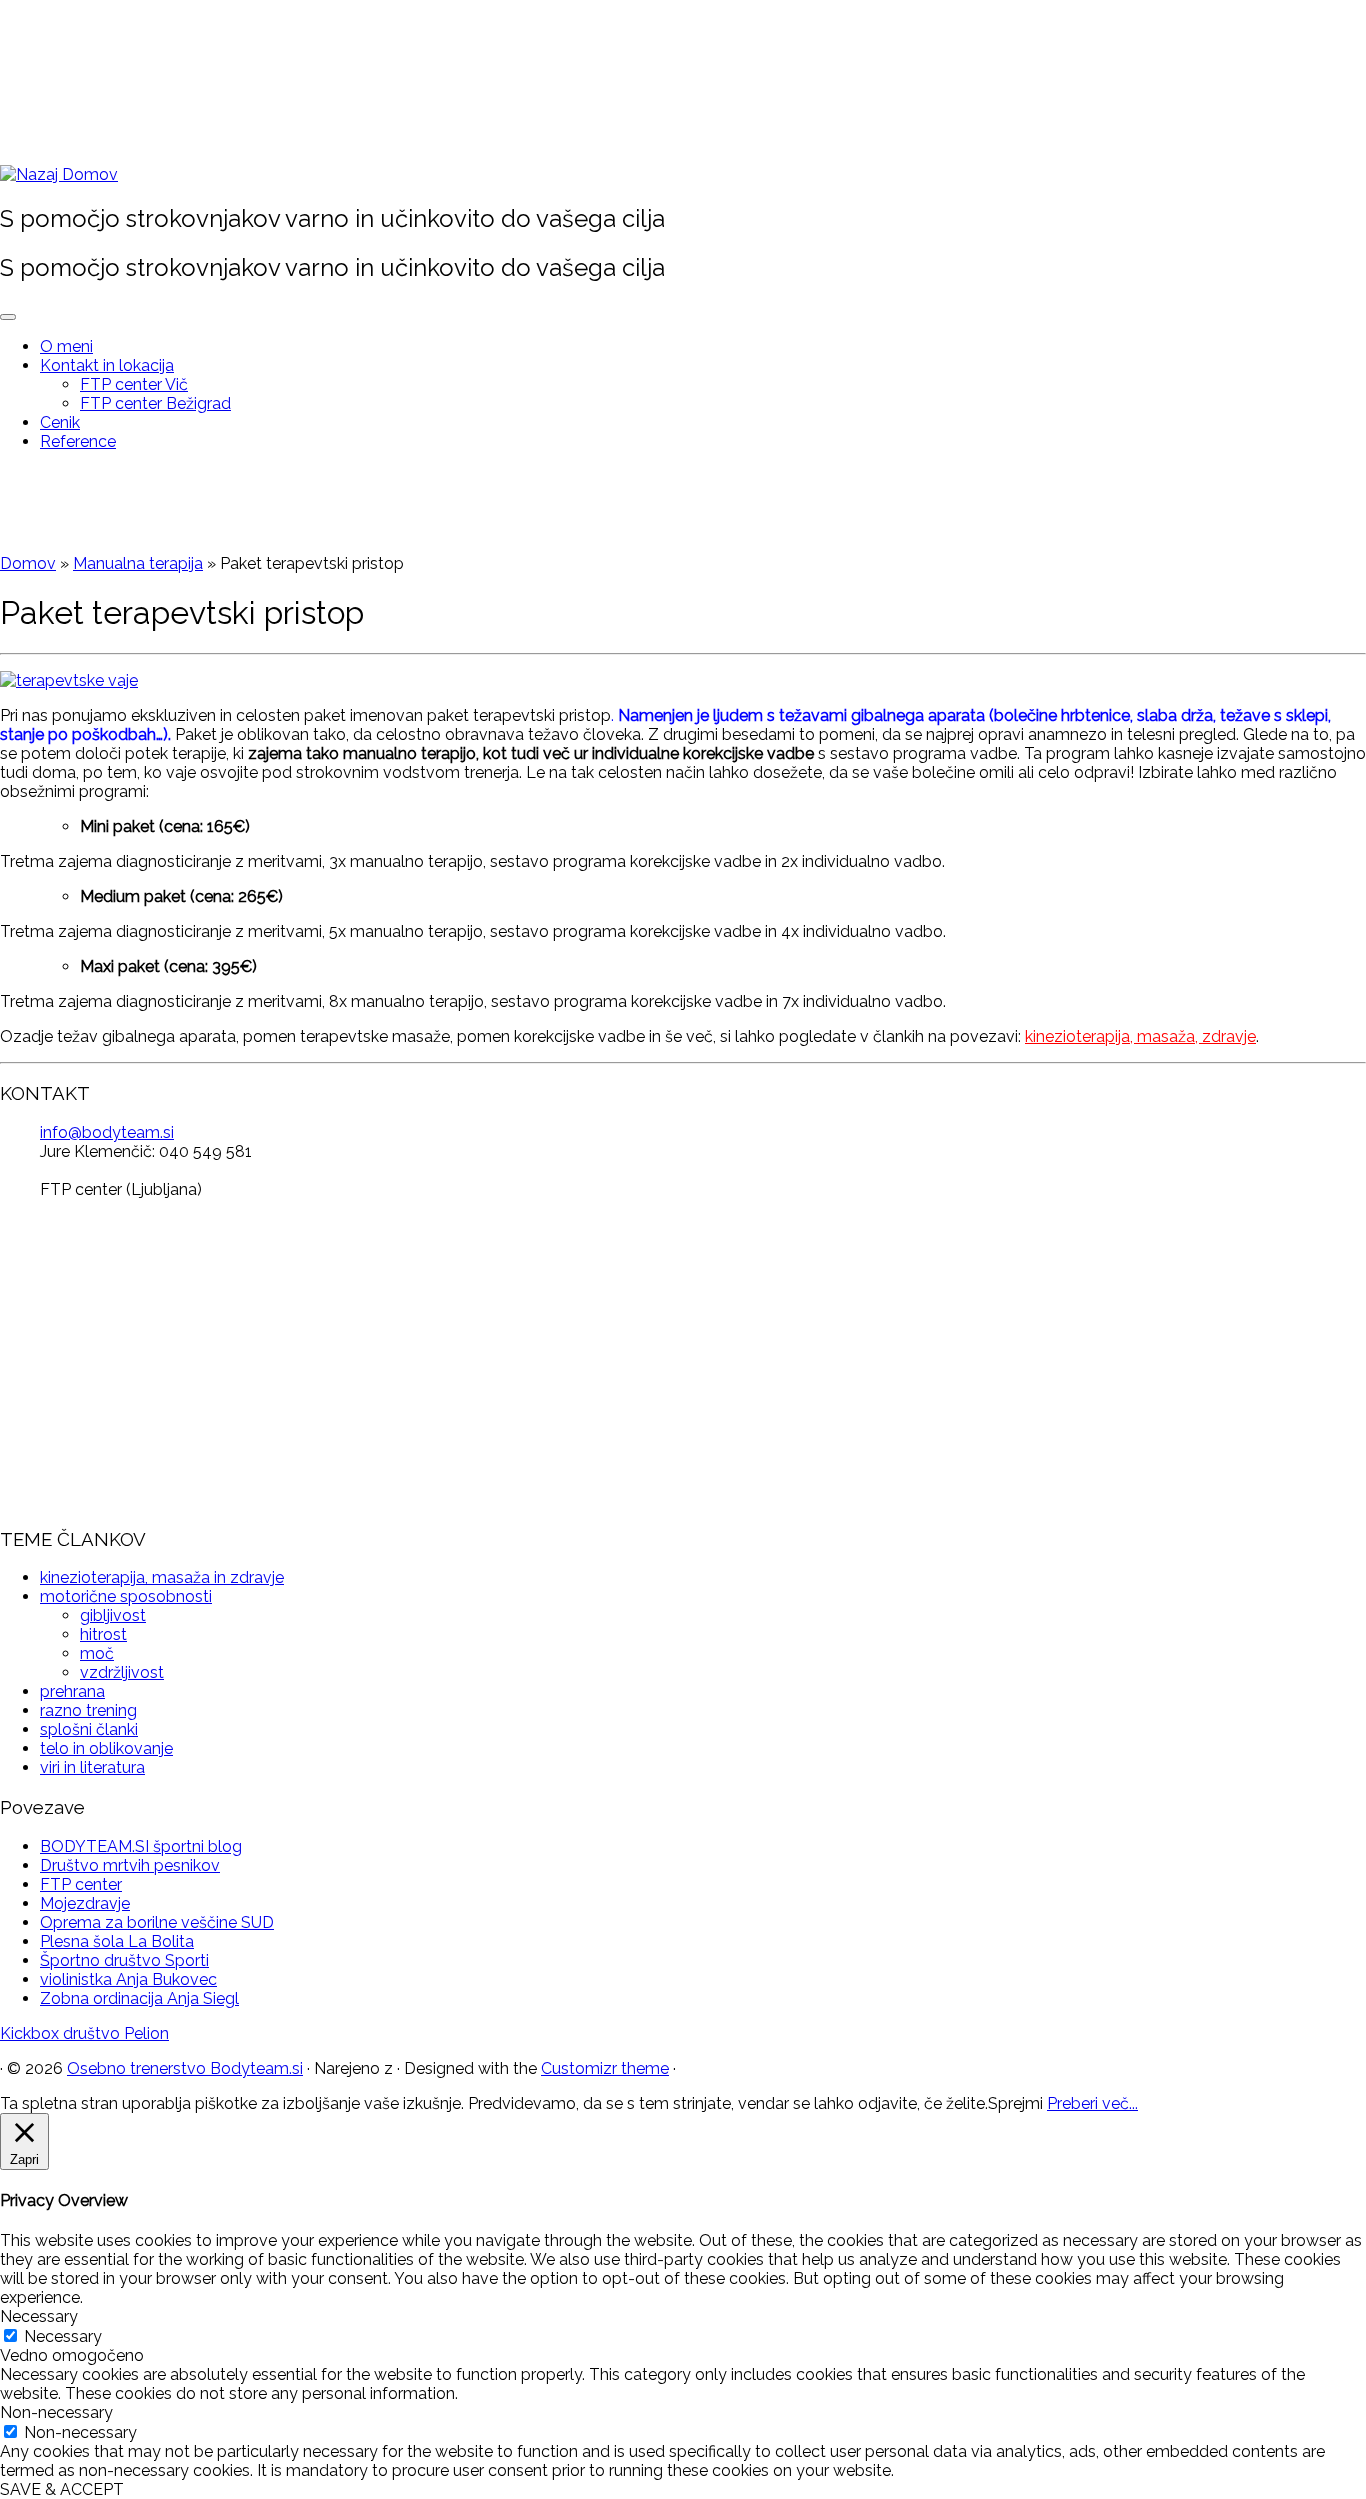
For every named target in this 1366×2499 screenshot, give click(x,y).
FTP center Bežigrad (155, 403)
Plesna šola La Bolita (117, 1941)
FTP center (81, 1884)
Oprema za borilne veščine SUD (157, 1922)
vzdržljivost (122, 1672)
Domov (28, 563)
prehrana (72, 1691)
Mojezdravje (85, 1903)
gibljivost (113, 1615)
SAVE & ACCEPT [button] (62, 2489)
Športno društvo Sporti (124, 1960)
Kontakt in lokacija (107, 365)
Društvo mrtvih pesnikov (130, 1865)
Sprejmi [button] (1015, 2103)
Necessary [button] (39, 2316)
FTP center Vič (134, 384)
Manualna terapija (138, 563)
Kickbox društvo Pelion (84, 2033)
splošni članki (89, 1729)
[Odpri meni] (8, 317)
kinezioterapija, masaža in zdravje (162, 1577)
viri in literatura (92, 1767)
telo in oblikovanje (106, 1748)
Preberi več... (1092, 2103)
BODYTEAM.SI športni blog (141, 1846)
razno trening (88, 1710)
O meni (66, 346)
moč (97, 1653)
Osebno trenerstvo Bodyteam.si (185, 2068)
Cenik (60, 422)
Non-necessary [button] (56, 2412)
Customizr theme (605, 2068)
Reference (78, 441)
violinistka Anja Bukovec (128, 1979)
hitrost (103, 1634)
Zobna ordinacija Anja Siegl (139, 1998)
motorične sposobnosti (126, 1596)
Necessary (63, 2336)
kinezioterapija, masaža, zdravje (1140, 1036)
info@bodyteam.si (107, 1132)
